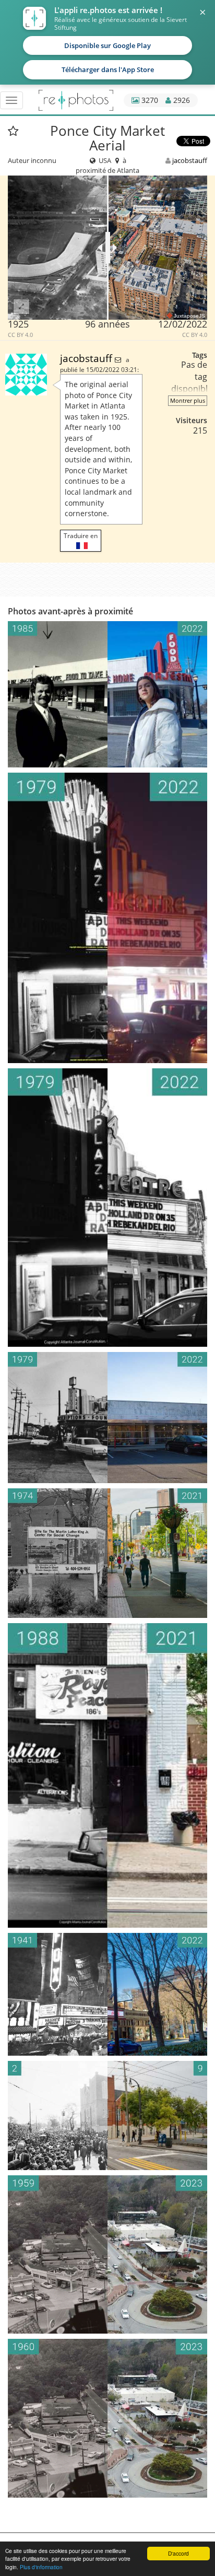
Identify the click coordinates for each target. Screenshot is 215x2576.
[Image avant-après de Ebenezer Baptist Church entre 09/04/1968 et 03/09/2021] (107, 2115)
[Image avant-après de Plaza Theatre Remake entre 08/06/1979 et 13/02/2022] (107, 1208)
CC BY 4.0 (20, 335)
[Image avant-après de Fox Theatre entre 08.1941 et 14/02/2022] (107, 1995)
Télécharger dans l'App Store (108, 69)
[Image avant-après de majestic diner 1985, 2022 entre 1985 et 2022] (107, 694)
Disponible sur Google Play (107, 45)
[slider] (108, 248)
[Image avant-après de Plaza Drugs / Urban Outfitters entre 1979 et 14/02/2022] (107, 1418)
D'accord (178, 2553)
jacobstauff (190, 160)
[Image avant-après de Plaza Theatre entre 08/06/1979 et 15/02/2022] (107, 918)
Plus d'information (41, 2567)
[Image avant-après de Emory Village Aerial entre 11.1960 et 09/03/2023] (107, 2418)
